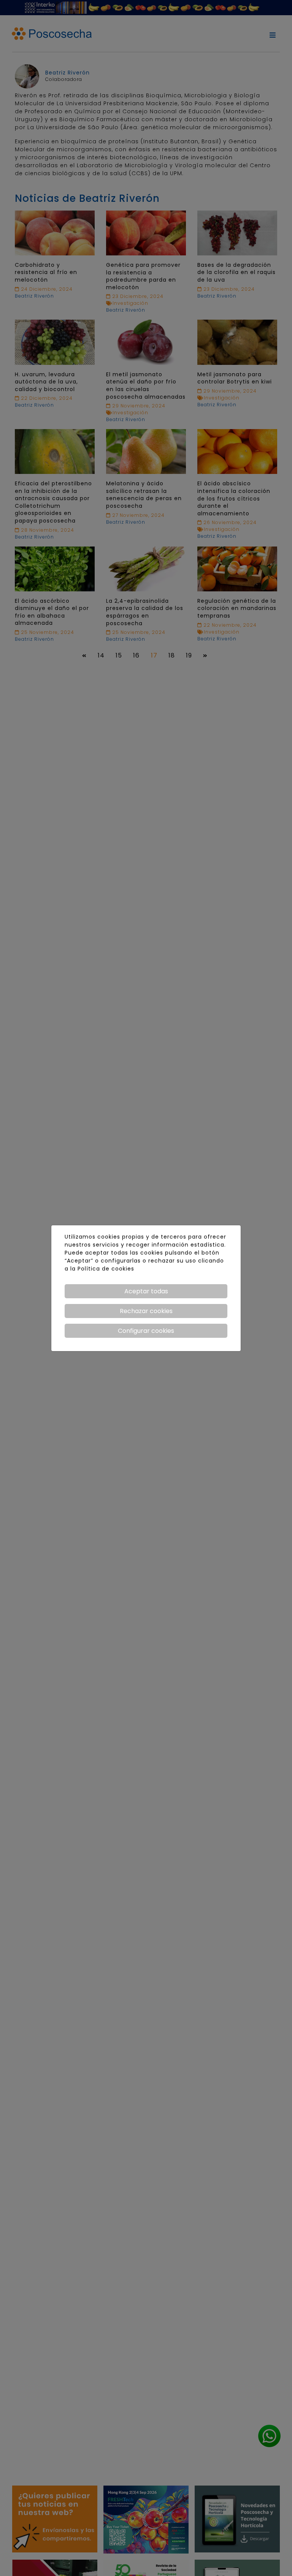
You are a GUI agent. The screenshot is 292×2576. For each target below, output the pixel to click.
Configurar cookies (146, 1331)
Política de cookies (106, 1269)
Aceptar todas (146, 1291)
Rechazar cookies (146, 1311)
